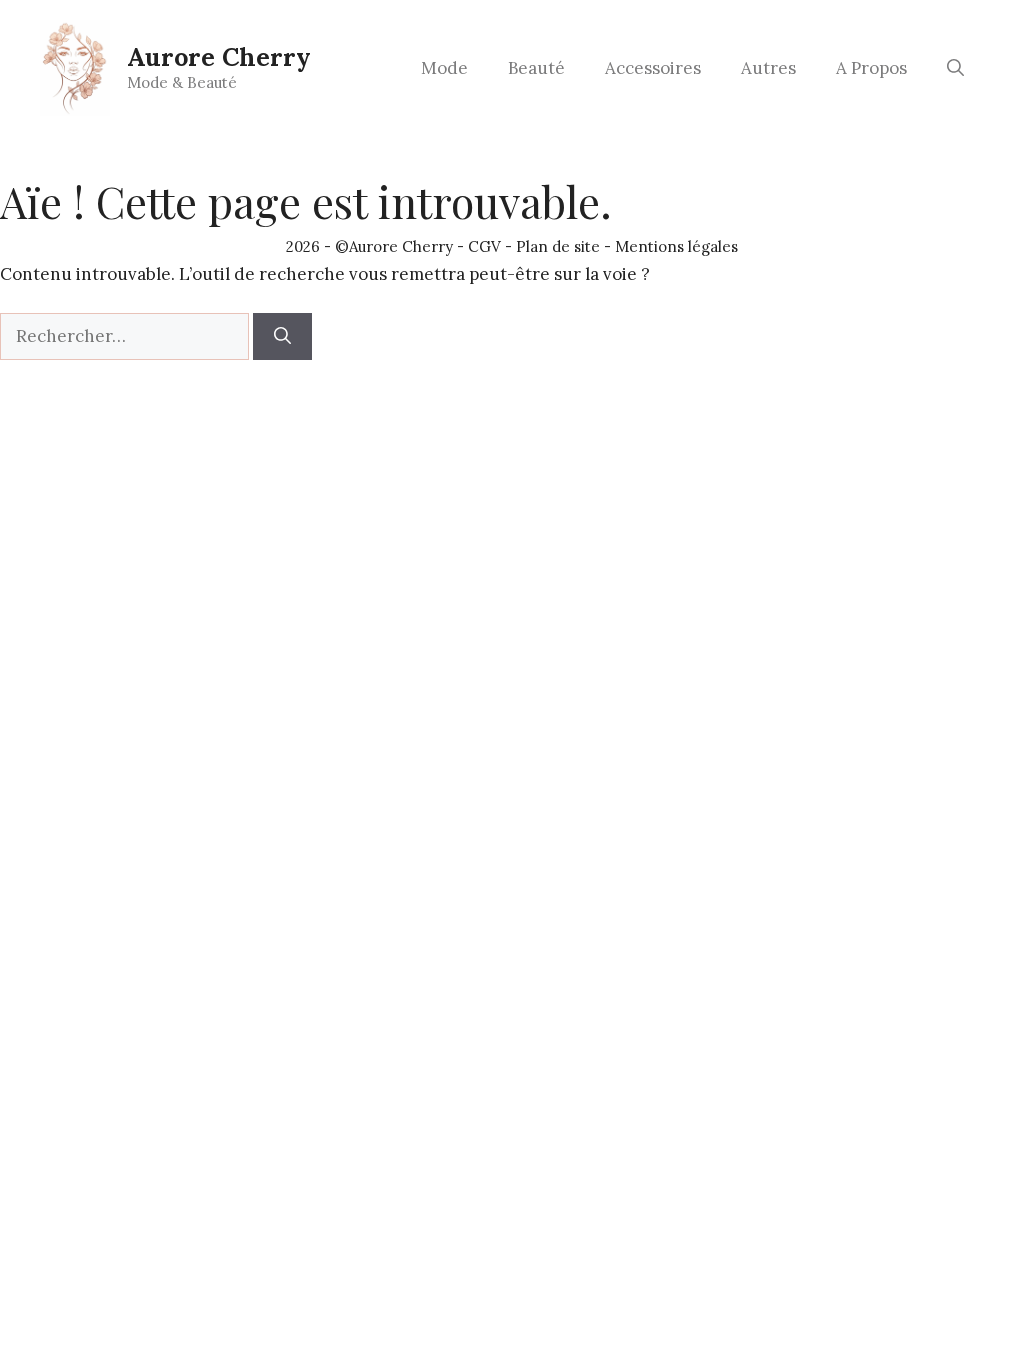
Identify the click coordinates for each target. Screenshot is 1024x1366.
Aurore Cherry (219, 57)
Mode (444, 68)
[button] (955, 68)
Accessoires (653, 68)
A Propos (871, 68)
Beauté (536, 68)
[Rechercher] (282, 337)
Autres (768, 68)
